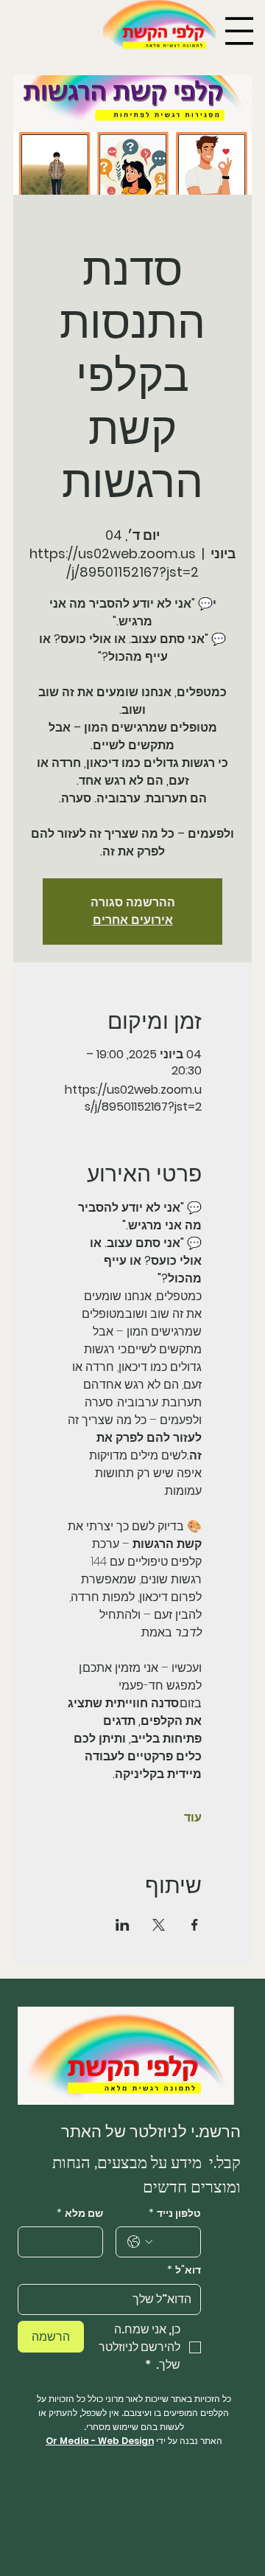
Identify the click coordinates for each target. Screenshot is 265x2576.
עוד (193, 1818)
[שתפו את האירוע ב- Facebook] (195, 1925)
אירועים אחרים (133, 920)
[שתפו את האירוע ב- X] (159, 1925)
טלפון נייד (175, 2214)
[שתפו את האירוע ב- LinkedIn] (123, 1925)
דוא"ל (184, 2270)
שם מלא (80, 2214)
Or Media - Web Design (100, 2441)
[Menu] (239, 31)
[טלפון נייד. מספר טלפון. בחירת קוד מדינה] (140, 2242)
